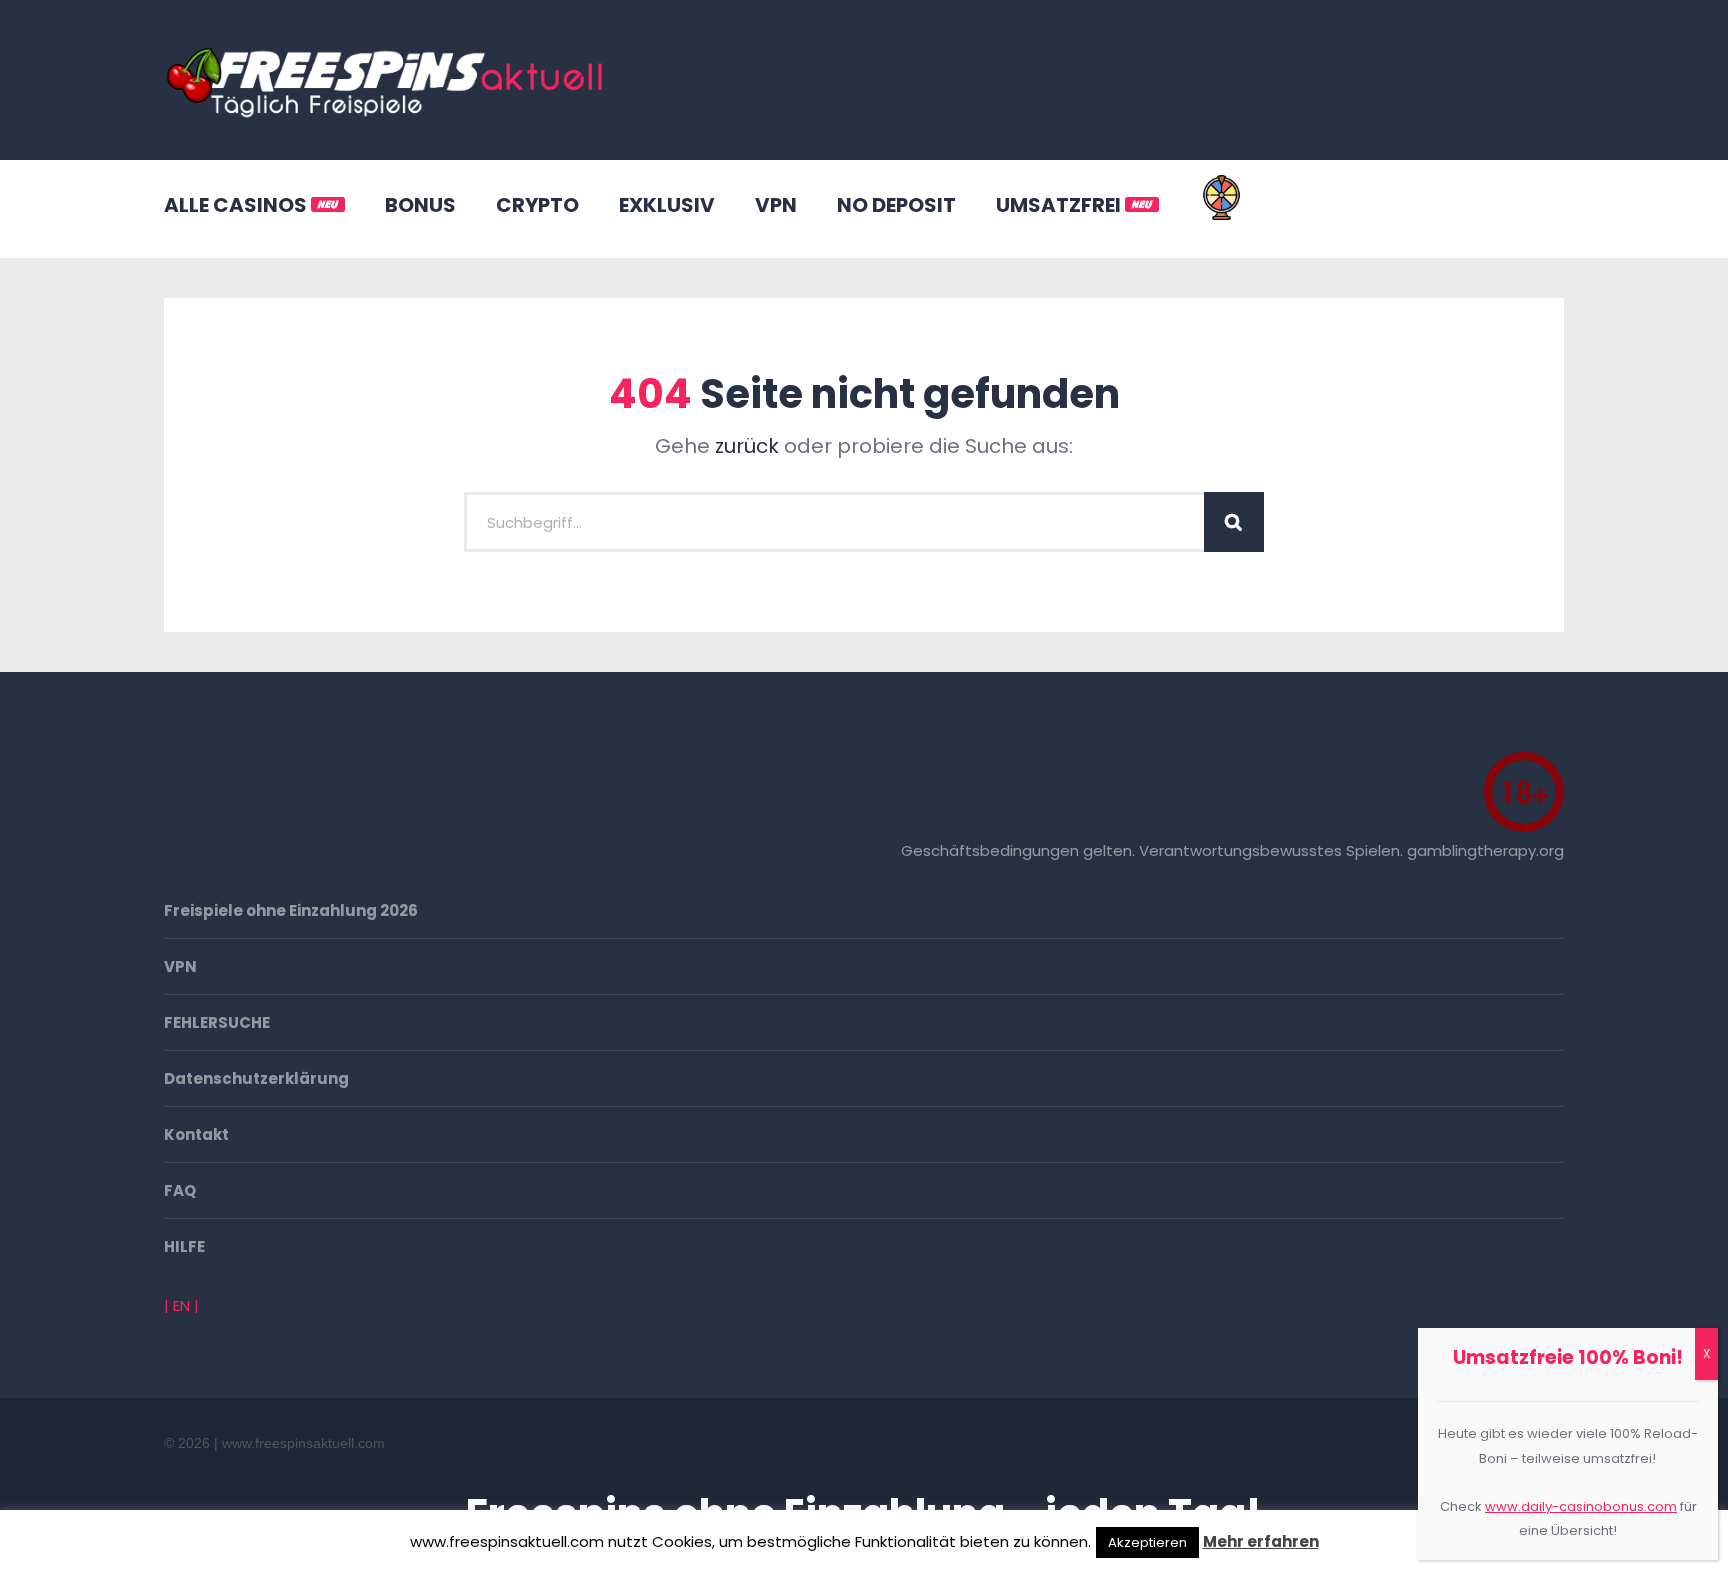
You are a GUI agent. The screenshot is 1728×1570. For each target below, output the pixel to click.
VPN (776, 205)
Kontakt (196, 1134)
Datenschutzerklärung (256, 1078)
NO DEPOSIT (896, 205)
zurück (747, 446)
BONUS (420, 205)
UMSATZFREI (1060, 205)
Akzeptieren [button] (1147, 1542)
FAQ (180, 1190)
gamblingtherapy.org (1485, 850)
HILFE (184, 1246)
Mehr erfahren (1261, 1541)
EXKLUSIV (667, 205)
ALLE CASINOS (237, 205)
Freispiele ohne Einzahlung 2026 (291, 910)
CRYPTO (537, 205)
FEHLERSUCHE (217, 1022)
